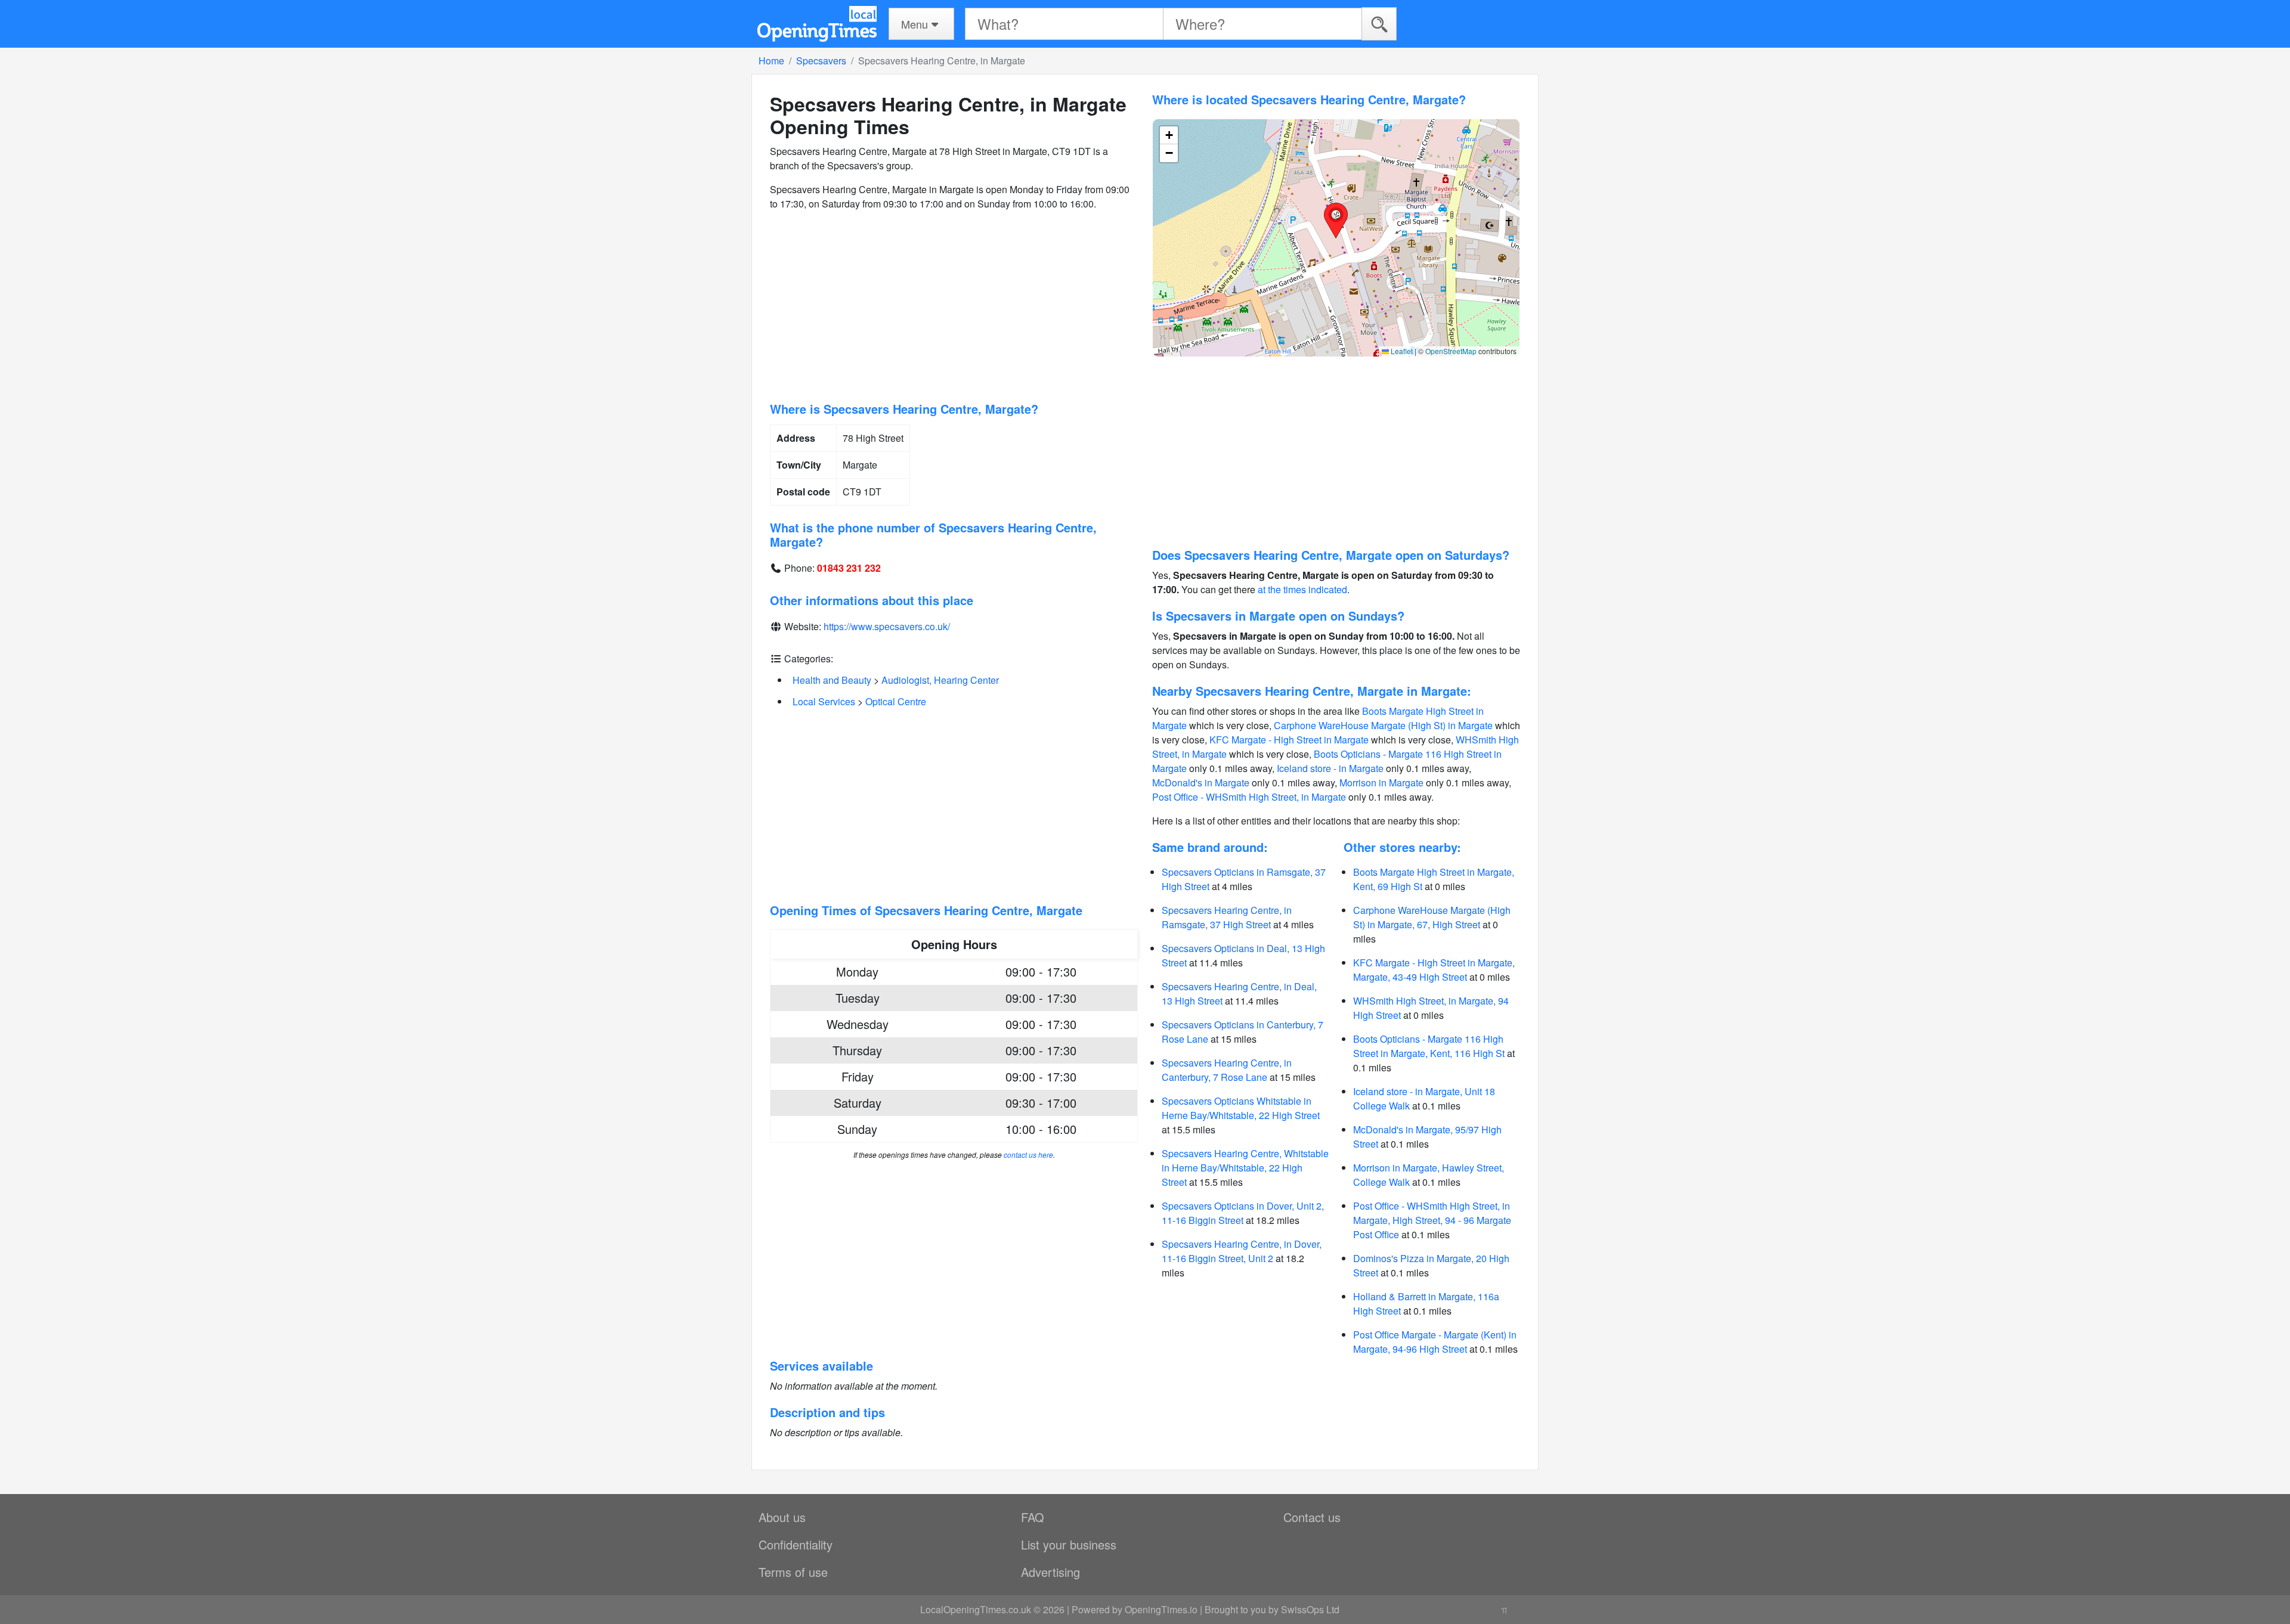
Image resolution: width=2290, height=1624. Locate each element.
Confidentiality (796, 1544)
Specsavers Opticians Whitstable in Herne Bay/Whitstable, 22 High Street (1241, 1108)
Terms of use (793, 1572)
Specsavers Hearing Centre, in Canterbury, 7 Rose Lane (1227, 1070)
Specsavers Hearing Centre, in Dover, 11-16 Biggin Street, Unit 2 (1242, 1251)
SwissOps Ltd (1310, 1609)
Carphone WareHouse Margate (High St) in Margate (1383, 725)
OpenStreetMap (1451, 351)
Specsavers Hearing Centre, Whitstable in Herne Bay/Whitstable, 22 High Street (1245, 1168)
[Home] (817, 24)
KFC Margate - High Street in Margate (1289, 740)
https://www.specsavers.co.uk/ (887, 626)
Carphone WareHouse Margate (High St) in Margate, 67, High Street (1432, 917)
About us (782, 1517)
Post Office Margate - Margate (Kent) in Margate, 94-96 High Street (1435, 1342)
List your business (1069, 1544)
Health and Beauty (832, 680)
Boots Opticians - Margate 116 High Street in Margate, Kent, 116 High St (1429, 1046)
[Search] (1379, 24)
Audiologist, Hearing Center (940, 680)
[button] (1336, 221)
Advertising (1050, 1572)
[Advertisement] (954, 306)
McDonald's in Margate (1201, 782)
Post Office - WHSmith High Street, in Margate (1249, 797)
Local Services (824, 701)
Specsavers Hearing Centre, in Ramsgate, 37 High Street (1227, 917)
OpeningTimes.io (1161, 1609)
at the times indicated (1302, 589)
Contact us (1312, 1517)
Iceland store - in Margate (1330, 768)
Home (771, 61)
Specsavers (821, 61)
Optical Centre (896, 701)
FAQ (1033, 1517)
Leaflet (1401, 351)
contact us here (1028, 1155)
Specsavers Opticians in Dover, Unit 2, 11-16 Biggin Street (1243, 1213)
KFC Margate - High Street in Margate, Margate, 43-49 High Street (1434, 970)
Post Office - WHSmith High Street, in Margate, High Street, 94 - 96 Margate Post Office (1432, 1220)
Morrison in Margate (1381, 782)
